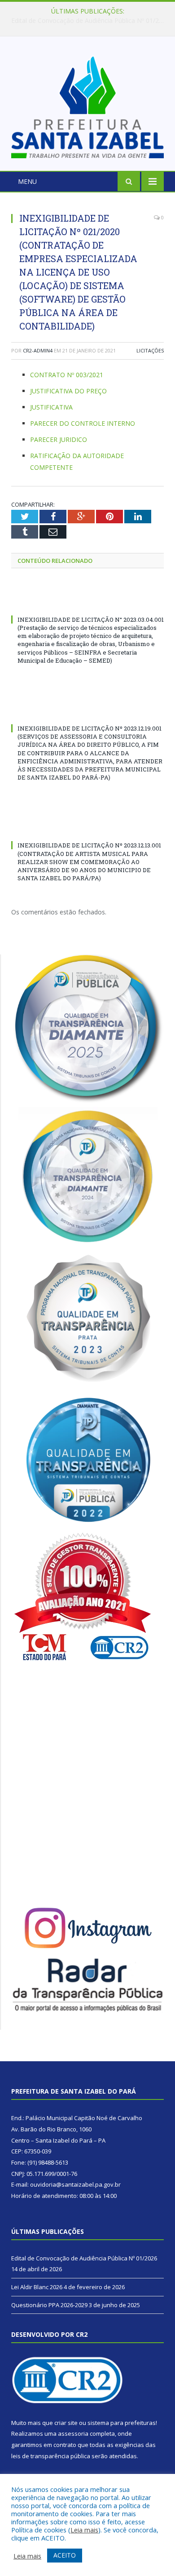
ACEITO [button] (65, 2555)
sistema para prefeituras (122, 2423)
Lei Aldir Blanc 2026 (85, 21)
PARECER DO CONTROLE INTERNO (83, 423)
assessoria (73, 2433)
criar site (66, 2423)
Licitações (150, 350)
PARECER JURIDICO (59, 439)
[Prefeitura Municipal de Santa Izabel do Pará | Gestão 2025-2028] (87, 105)
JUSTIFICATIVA (51, 407)
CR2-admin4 (38, 350)
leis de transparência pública (51, 2456)
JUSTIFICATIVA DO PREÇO (68, 391)
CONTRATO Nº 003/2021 (67, 375)
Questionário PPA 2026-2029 (49, 2305)
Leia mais (84, 2530)
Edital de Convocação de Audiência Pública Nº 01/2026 (84, 2258)
